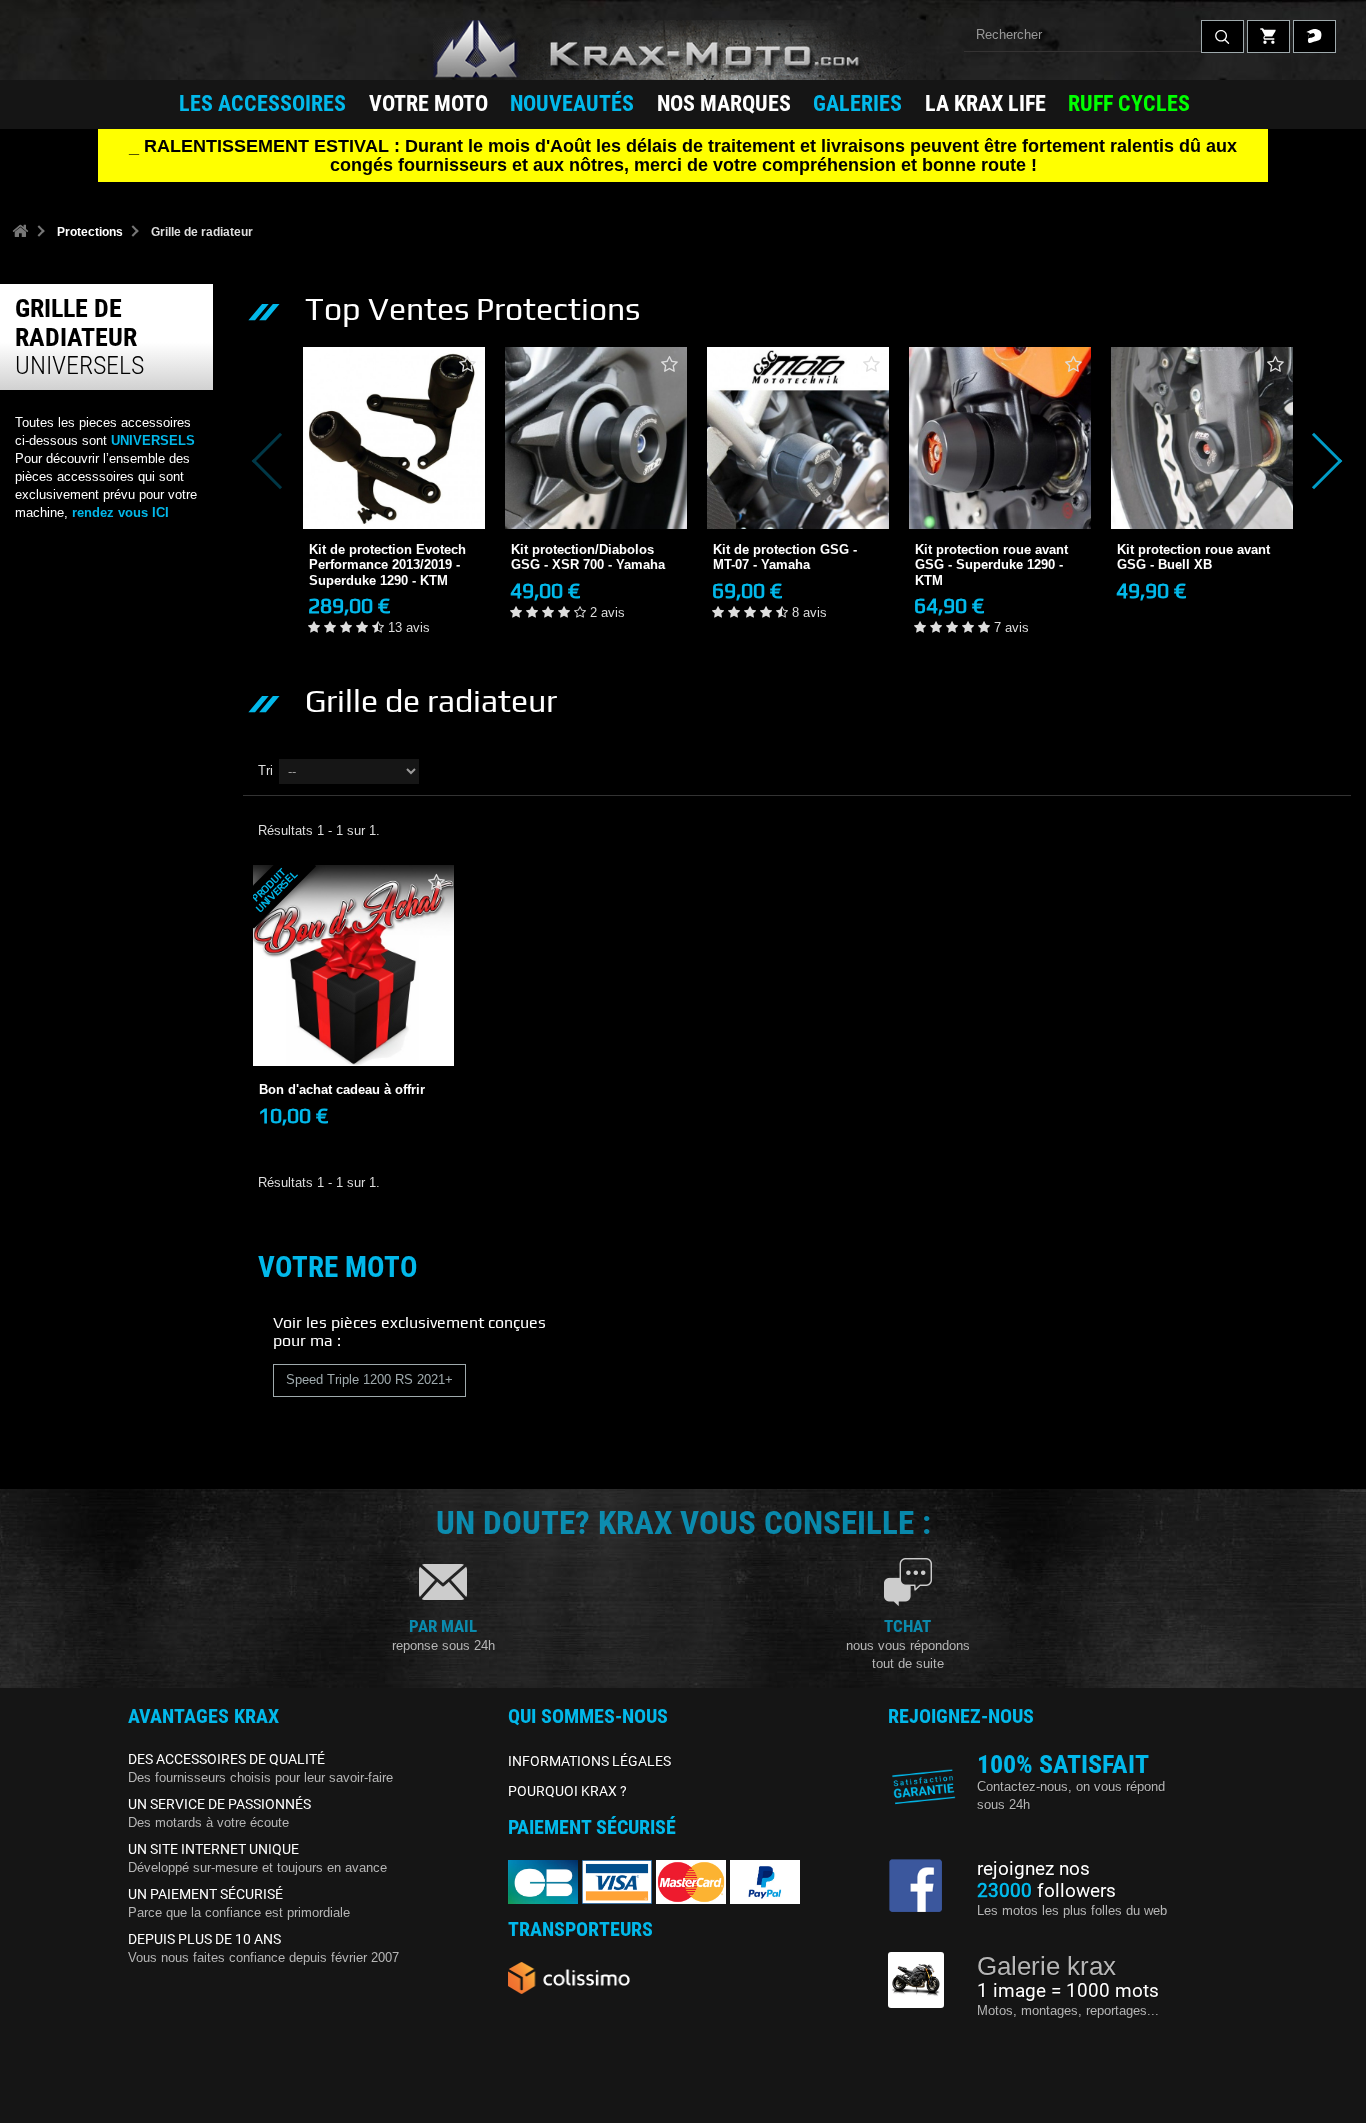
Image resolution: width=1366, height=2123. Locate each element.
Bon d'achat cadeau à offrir (353, 1019)
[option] (394, 492)
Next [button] (1314, 461)
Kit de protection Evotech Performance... (393, 517)
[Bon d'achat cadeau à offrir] (354, 966)
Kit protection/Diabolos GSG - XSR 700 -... (595, 502)
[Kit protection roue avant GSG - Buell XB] (1202, 438)
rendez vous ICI (120, 512)
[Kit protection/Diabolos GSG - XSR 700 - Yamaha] (596, 438)
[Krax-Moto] (683, 50)
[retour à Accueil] (20, 232)
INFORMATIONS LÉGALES (589, 1761)
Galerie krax (1046, 1966)
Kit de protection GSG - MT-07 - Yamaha (798, 502)
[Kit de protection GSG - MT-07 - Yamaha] (798, 438)
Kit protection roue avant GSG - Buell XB (1201, 502)
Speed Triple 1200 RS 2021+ (369, 1379)
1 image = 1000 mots (1068, 1991)
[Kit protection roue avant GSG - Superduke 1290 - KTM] (1000, 438)
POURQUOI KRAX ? (567, 1791)
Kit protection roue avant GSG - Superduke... (999, 517)
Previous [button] (279, 461)
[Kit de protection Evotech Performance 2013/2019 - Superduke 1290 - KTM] (394, 438)
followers (1046, 1891)
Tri (265, 770)
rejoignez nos (1033, 1869)
